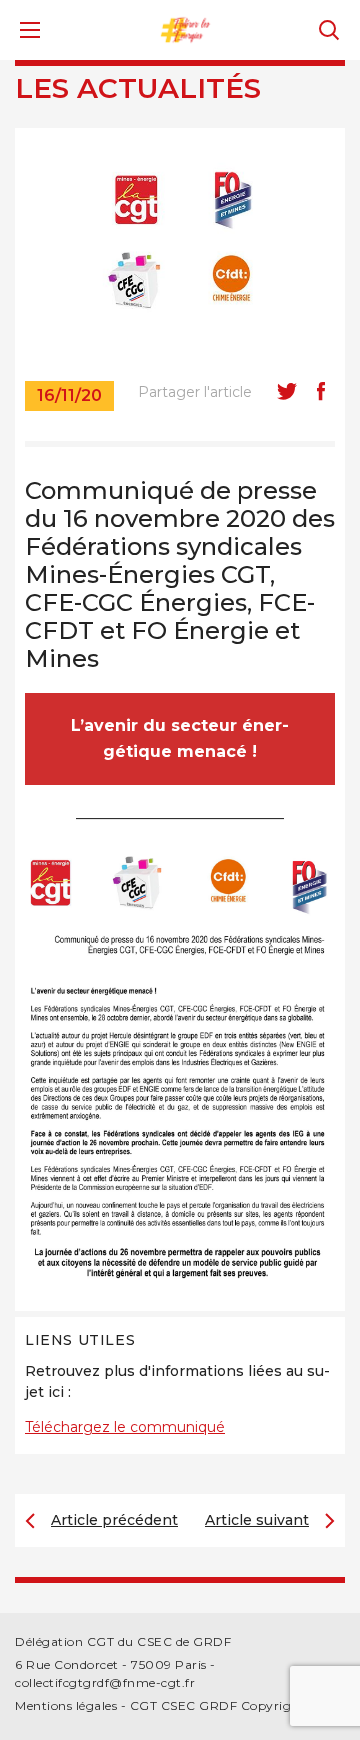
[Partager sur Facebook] (321, 391)
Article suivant (257, 1520)
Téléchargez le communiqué (125, 1427)
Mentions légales (66, 1705)
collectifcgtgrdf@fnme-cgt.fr (105, 1682)
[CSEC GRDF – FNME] (185, 28)
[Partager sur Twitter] (287, 391)
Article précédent (114, 1520)
